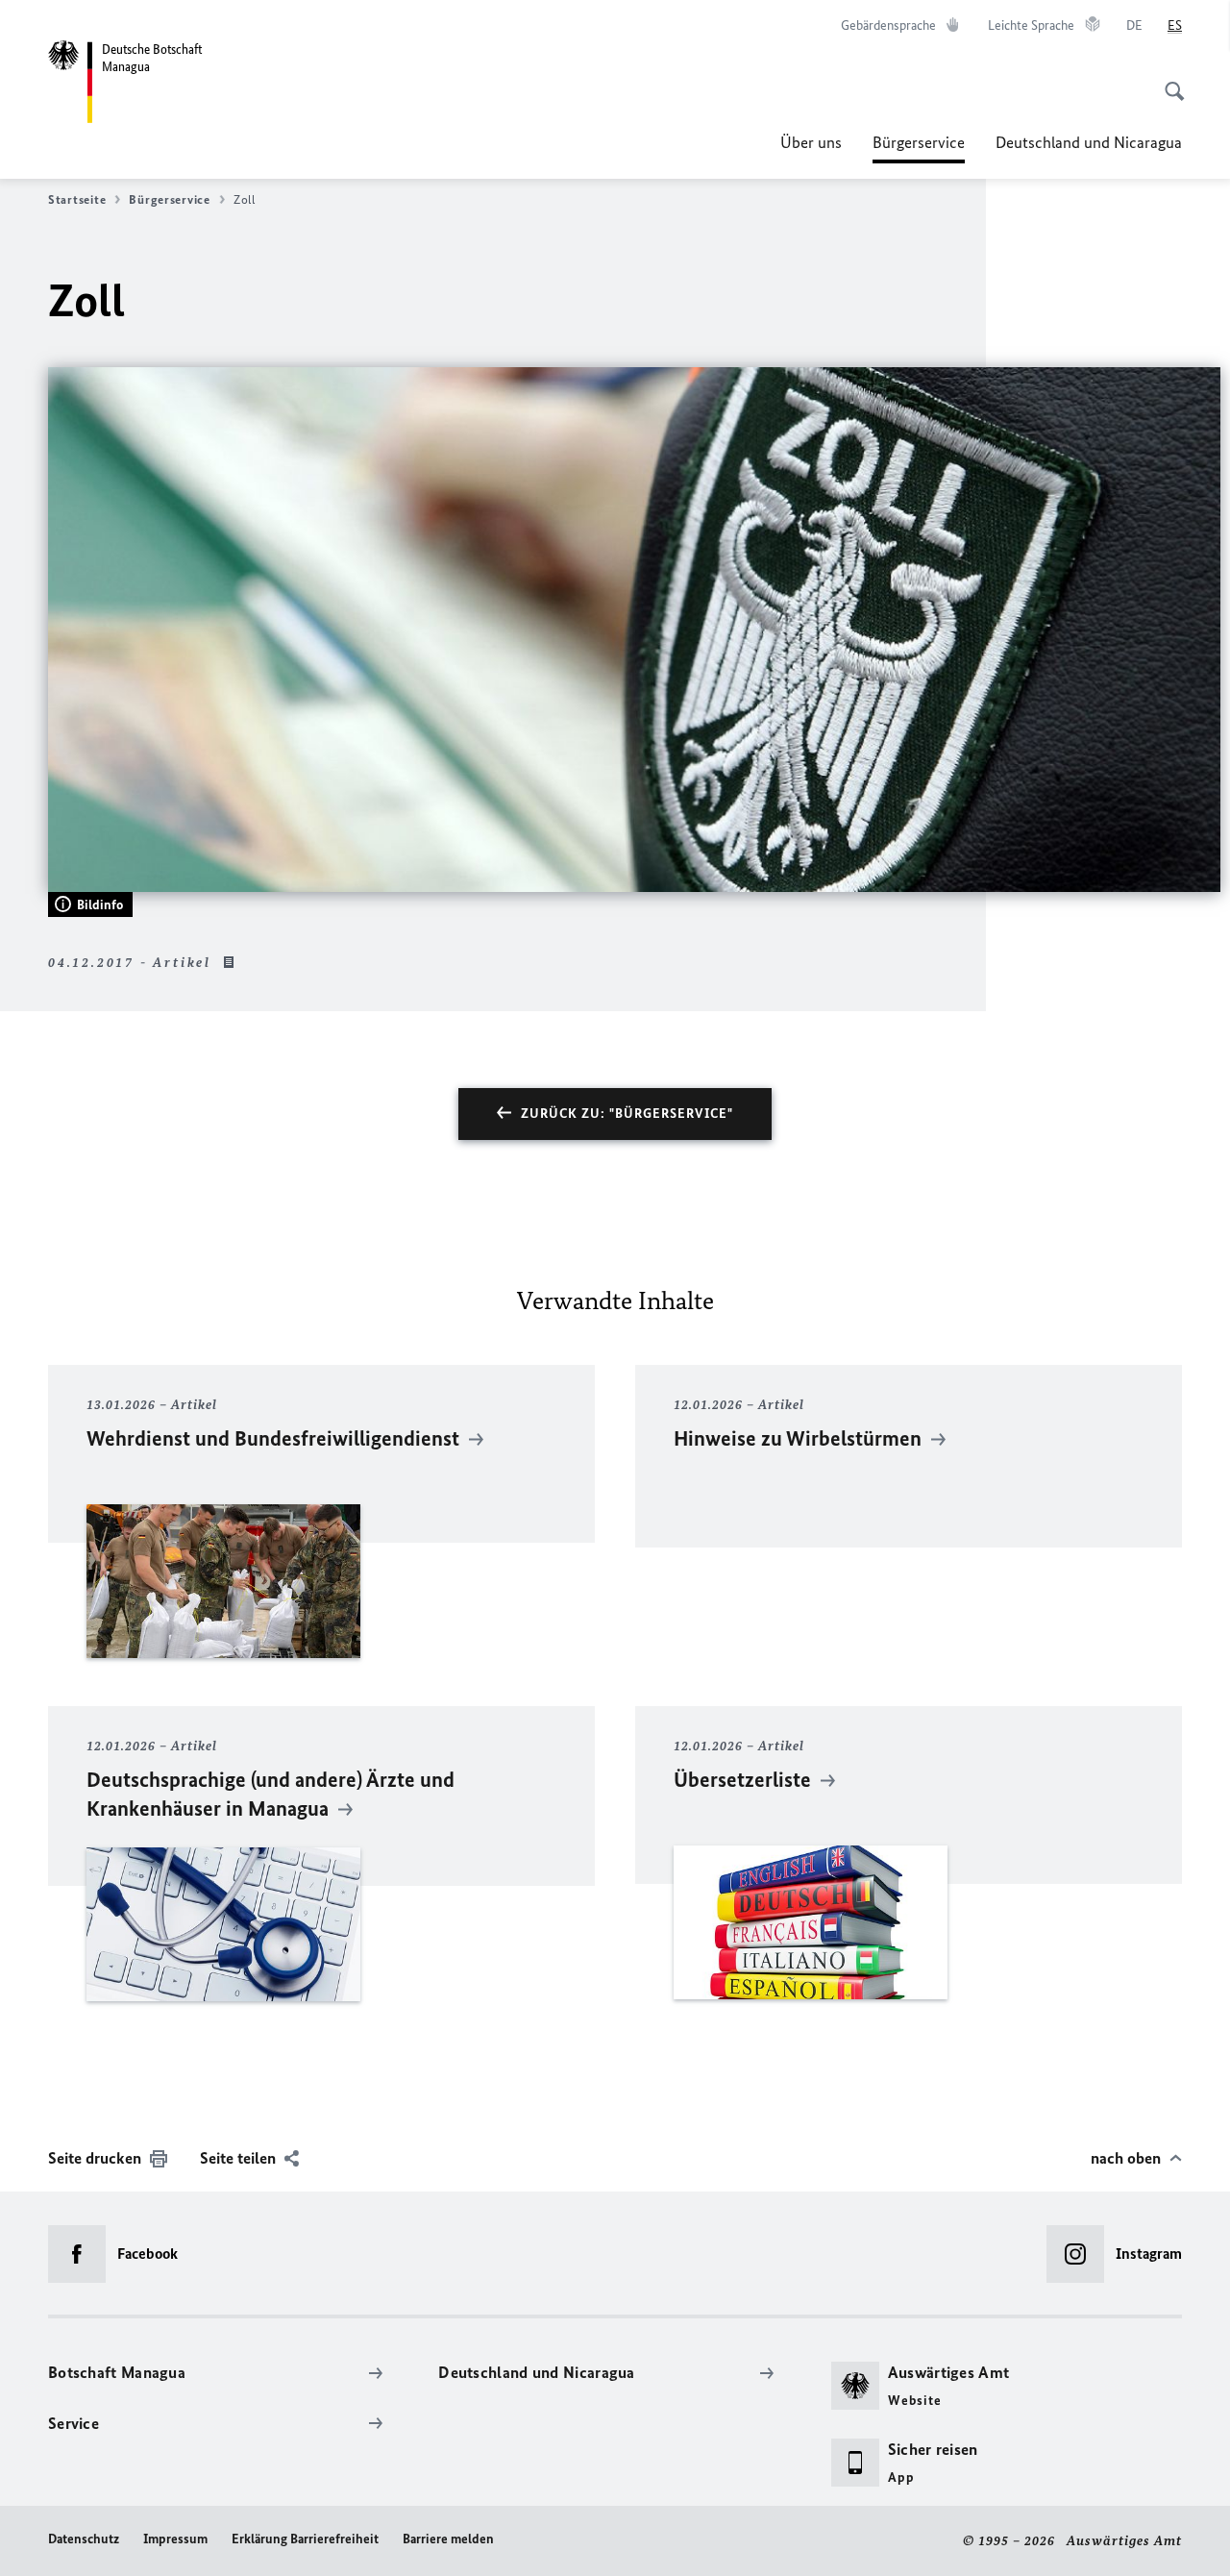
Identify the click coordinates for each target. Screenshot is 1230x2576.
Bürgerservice (919, 148)
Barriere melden (448, 2539)
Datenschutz (84, 2539)
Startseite (77, 199)
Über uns (811, 142)
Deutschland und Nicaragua (1089, 142)
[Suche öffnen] (1168, 81)
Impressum (175, 2539)
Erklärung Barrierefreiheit (305, 2539)
